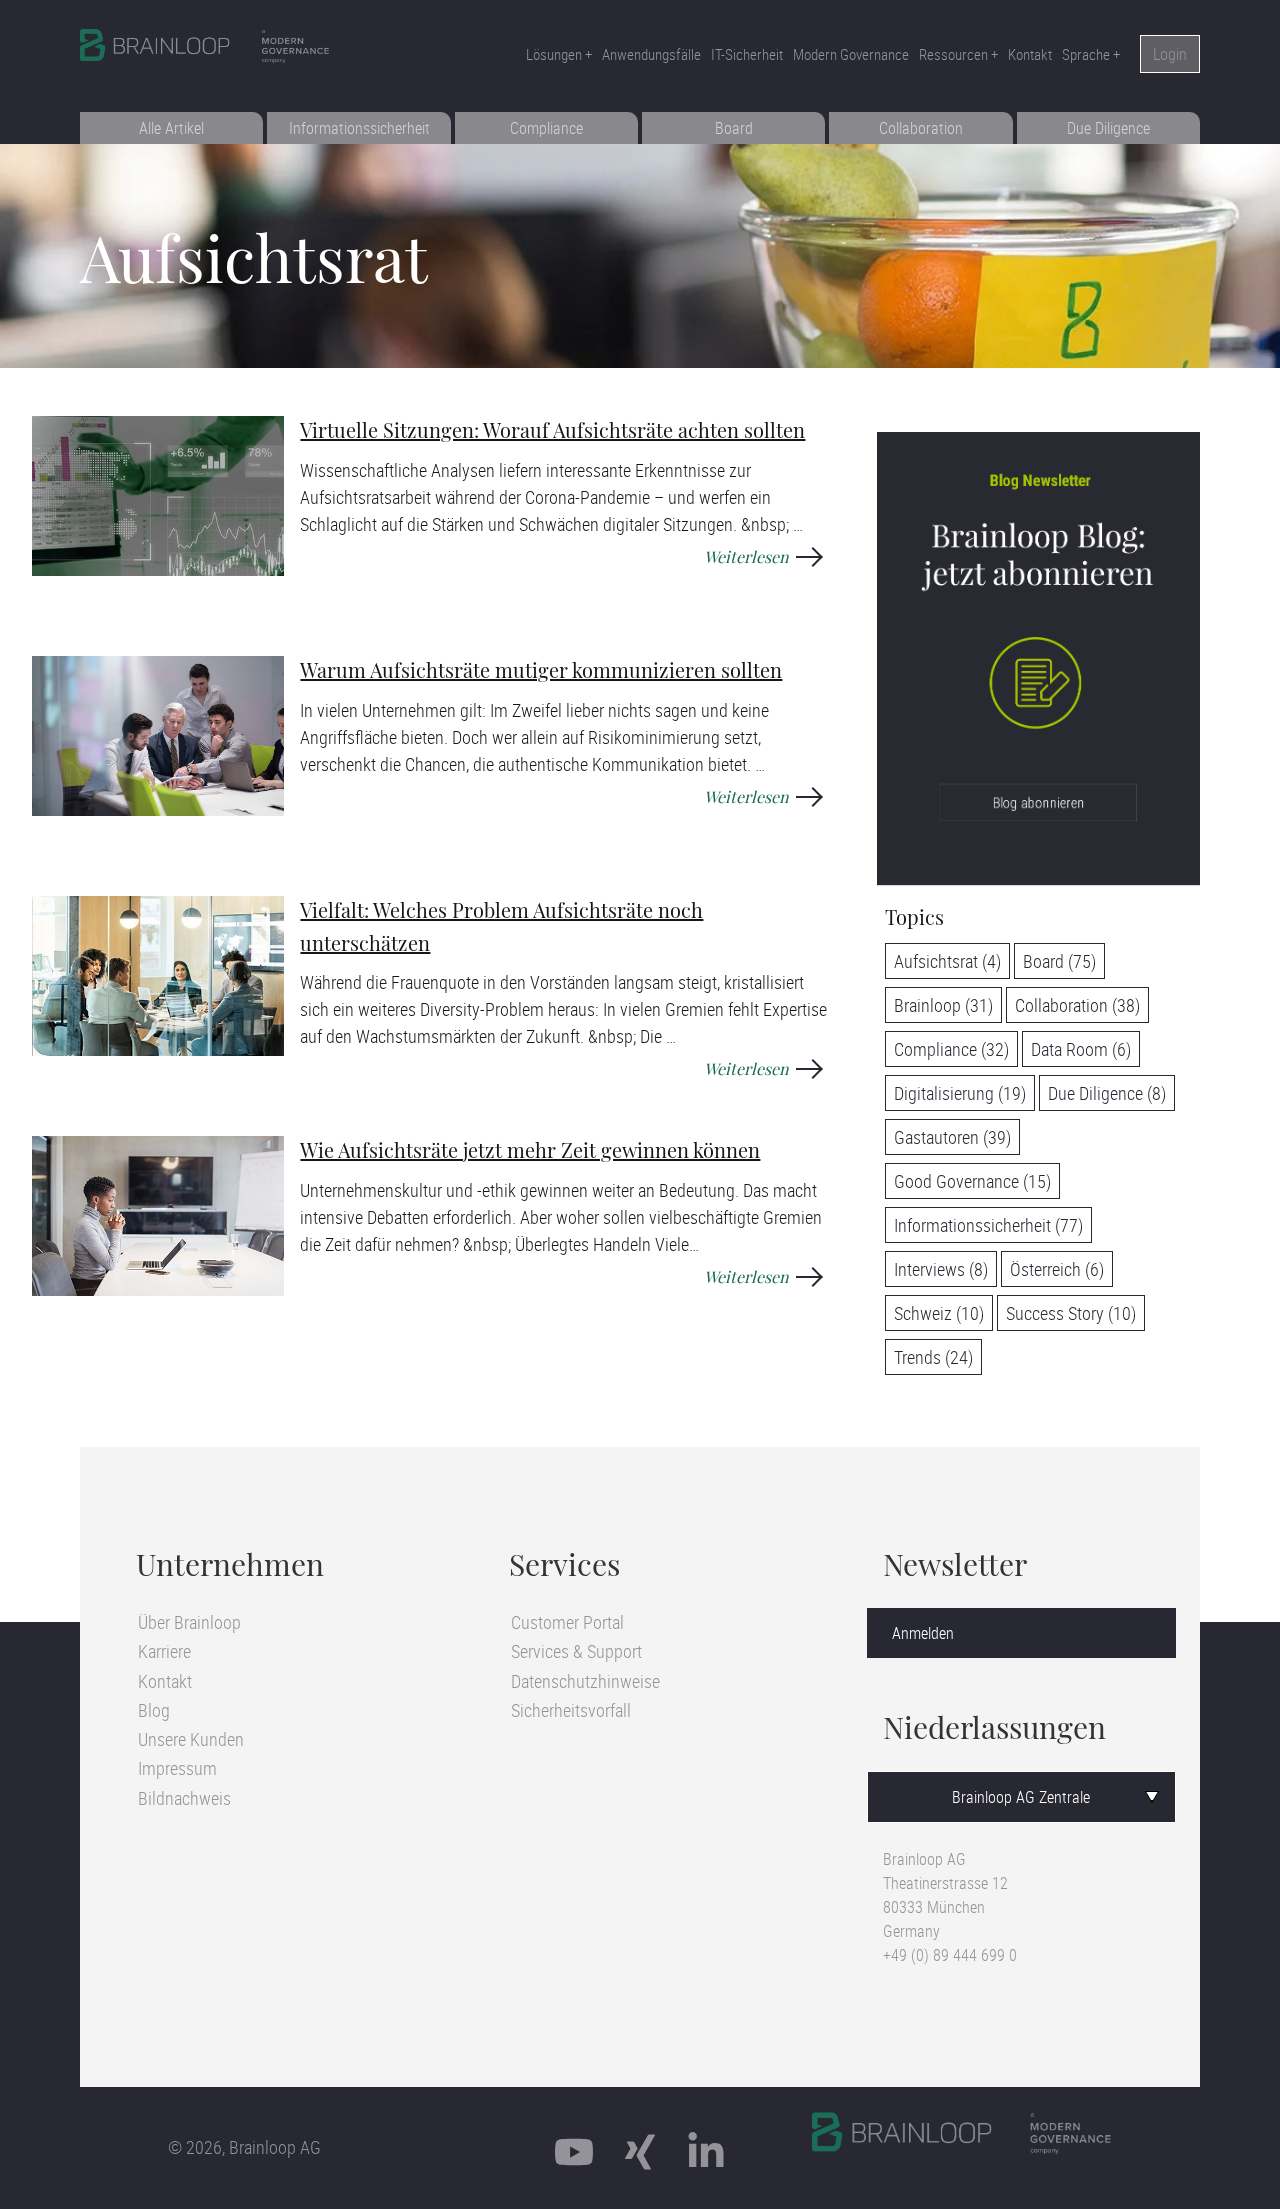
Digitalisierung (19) (960, 1093)
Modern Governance (851, 54)
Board (734, 128)
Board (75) (1059, 961)
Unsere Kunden (191, 1739)
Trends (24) (933, 1357)
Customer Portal (567, 1622)
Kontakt (1030, 54)
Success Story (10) (1071, 1313)
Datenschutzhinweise (585, 1681)
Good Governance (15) (972, 1181)
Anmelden (923, 1633)
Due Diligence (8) (1107, 1093)
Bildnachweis (184, 1798)
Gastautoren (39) (952, 1137)
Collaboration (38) (1077, 1005)
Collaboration (921, 128)
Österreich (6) (1057, 1269)
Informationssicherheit (359, 128)
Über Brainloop (189, 1622)
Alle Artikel (171, 128)
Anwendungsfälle (651, 54)
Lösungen (554, 54)
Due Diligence (1108, 128)
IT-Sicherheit (747, 54)
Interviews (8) (941, 1269)
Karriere (164, 1651)
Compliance (546, 128)
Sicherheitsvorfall (571, 1710)
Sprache (1086, 54)
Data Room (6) (1081, 1049)
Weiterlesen (746, 558)
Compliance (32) (951, 1049)
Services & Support (576, 1651)
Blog (154, 1710)
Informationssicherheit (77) (988, 1225)
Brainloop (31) (943, 1005)
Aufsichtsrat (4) (947, 961)
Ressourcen (953, 54)
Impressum (177, 1768)
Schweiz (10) (939, 1313)
